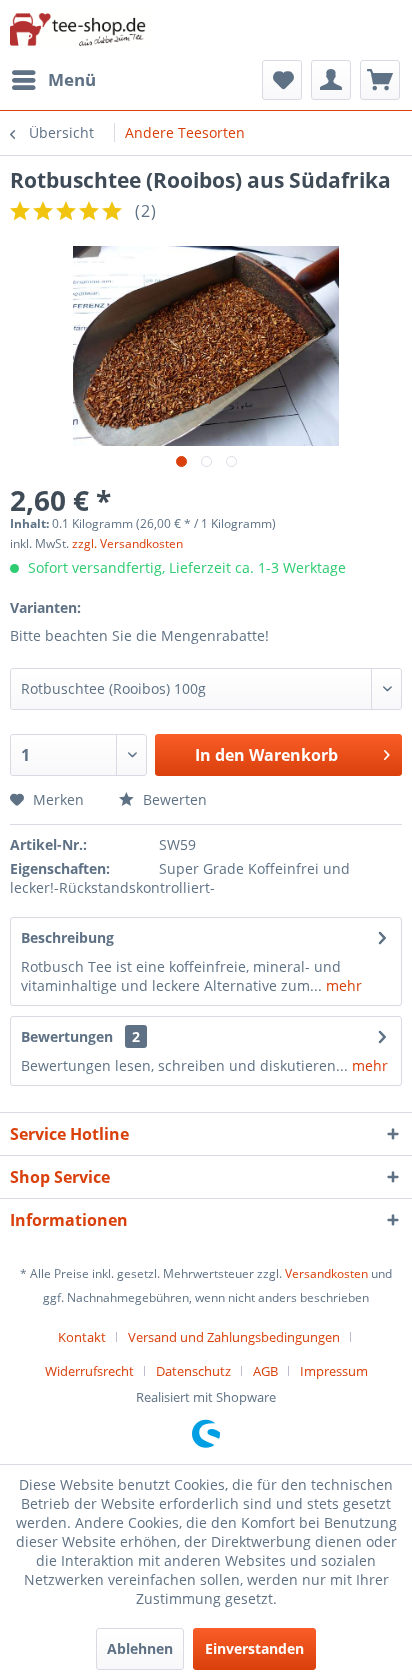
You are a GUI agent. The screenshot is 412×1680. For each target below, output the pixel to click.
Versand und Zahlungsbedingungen (234, 1337)
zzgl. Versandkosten (127, 543)
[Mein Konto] (331, 80)
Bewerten (173, 799)
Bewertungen (67, 1036)
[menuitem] (53, 80)
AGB (265, 1371)
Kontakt (82, 1337)
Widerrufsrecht (89, 1371)
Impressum (334, 1371)
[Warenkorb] (380, 80)
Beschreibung (67, 937)
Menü (72, 79)
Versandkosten (326, 1273)
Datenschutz (193, 1371)
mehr (342, 985)
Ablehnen (140, 1648)
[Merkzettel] (282, 80)
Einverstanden (254, 1648)
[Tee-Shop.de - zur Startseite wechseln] (80, 30)
